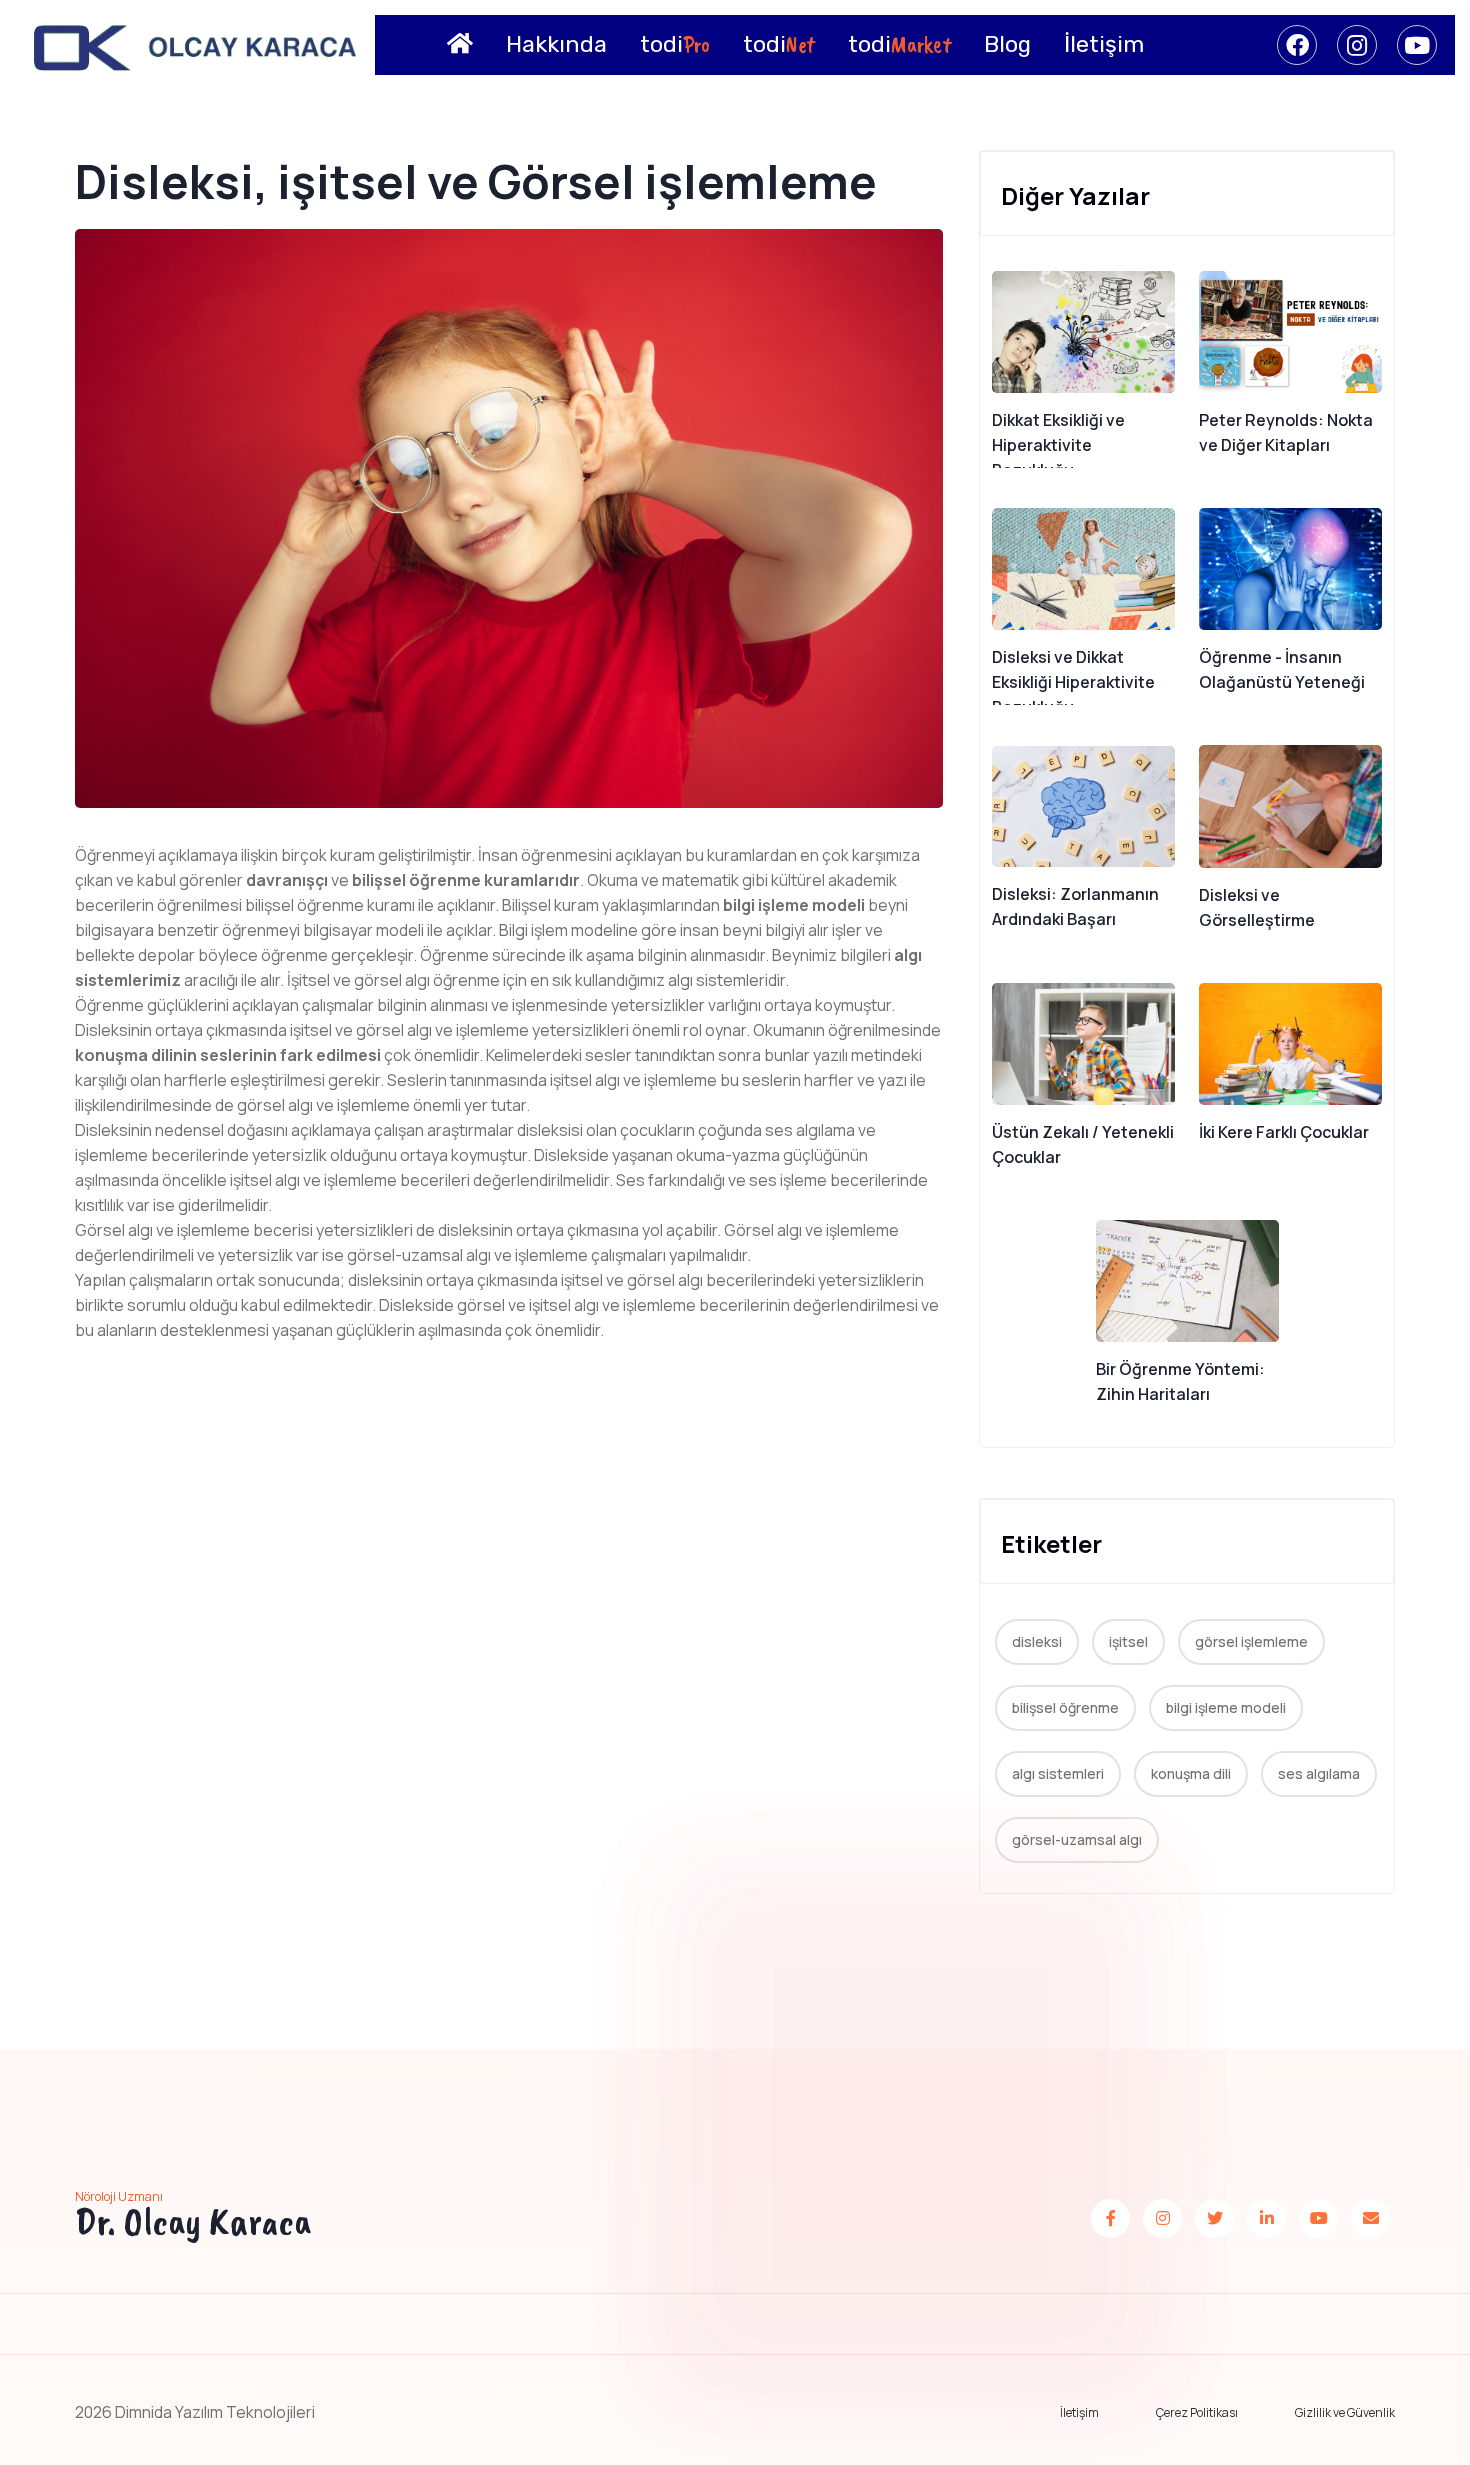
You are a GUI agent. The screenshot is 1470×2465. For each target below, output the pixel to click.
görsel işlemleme (1251, 1641)
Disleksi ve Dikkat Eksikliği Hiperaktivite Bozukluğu (1073, 682)
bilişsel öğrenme (1065, 1707)
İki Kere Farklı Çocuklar (1284, 1132)
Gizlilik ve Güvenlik (1345, 2412)
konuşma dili (1191, 1773)
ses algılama (1319, 1773)
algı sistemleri (1058, 1773)
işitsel (1128, 1641)
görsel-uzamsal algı (1077, 1839)
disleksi (1037, 1641)
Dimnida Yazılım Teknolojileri (215, 2412)
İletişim (1079, 2412)
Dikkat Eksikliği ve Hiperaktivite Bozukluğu (1058, 445)
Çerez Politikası (1197, 2412)
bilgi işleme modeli (1226, 1707)
